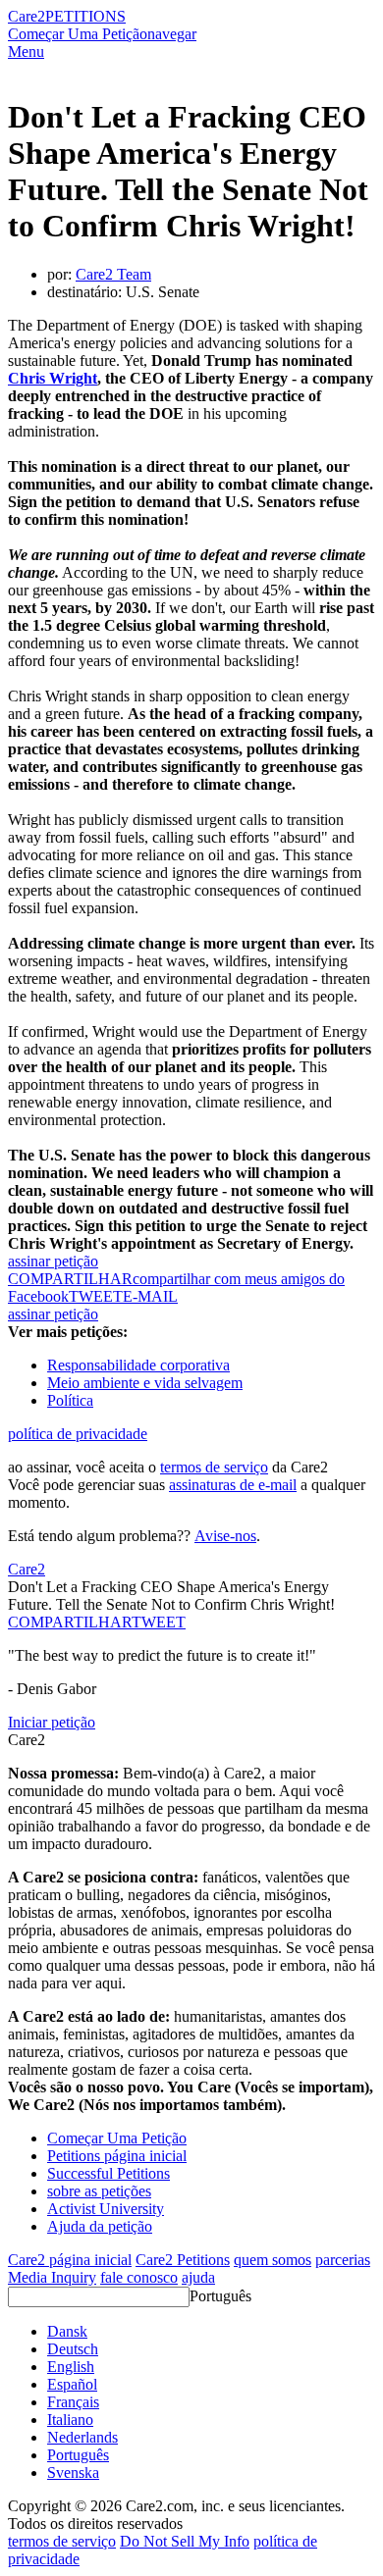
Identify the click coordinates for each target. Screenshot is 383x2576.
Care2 (27, 16)
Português (220, 2296)
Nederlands (82, 2437)
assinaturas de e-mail (233, 1485)
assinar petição (53, 1261)
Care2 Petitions (183, 2260)
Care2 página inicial (70, 2260)
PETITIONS (85, 16)
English (71, 2367)
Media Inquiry (52, 2277)
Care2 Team (113, 274)
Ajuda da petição (100, 2226)
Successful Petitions (109, 2173)
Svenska (73, 2473)
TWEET (96, 1296)
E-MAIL (150, 1296)
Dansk (67, 2331)
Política (70, 1400)
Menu (26, 52)
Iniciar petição (52, 1722)
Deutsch (73, 2349)
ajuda (198, 2277)
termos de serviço (214, 1467)
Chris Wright (53, 378)
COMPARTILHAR (70, 1622)
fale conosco (139, 2277)
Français (73, 2402)
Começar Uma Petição (78, 34)
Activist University (106, 2209)
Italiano (70, 2420)
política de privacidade (78, 1434)
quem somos (273, 2260)
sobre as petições (99, 2191)
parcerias (343, 2260)
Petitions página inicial (117, 2156)
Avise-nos (225, 1536)
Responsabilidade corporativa (138, 1365)
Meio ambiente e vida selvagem (145, 1383)
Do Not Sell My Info (185, 2541)
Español (72, 2384)
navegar (172, 34)
